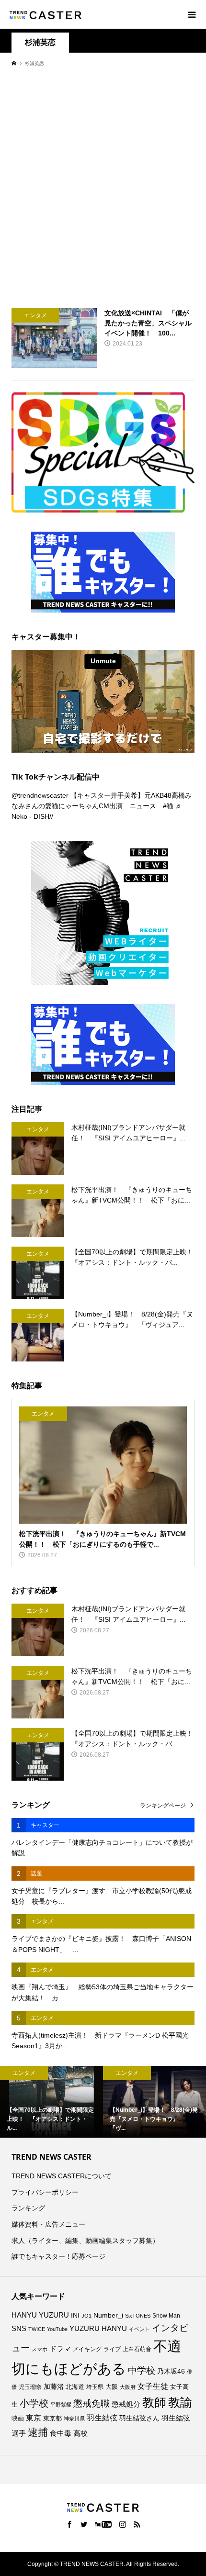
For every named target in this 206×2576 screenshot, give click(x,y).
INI (75, 2315)
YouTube (57, 2329)
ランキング (28, 2208)
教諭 (180, 2403)
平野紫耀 (61, 2405)
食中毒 (61, 2433)
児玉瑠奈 (30, 2387)
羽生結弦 (102, 2418)
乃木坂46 (171, 2371)
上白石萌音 (137, 2349)
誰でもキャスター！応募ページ (58, 2256)
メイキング (87, 2349)
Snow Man (166, 2316)
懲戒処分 (126, 2404)
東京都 (52, 2419)
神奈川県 (74, 2419)
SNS (19, 2328)
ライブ (112, 2349)
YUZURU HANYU (98, 2328)
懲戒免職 (92, 2403)
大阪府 (128, 2387)
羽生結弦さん (139, 2418)
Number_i (108, 2315)
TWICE (37, 2329)
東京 (34, 2418)
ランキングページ (163, 1806)
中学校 (142, 2370)
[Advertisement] (103, 187)
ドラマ (60, 2349)
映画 (18, 2418)
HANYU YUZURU (40, 2315)
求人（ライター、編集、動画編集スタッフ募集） (85, 2241)
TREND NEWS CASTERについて (62, 2176)
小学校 (34, 2403)
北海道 (75, 2387)
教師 (154, 2402)
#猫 (168, 806)
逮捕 (38, 2432)
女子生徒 (153, 2386)
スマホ (40, 2349)
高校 (80, 2433)
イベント (139, 2329)
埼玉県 (95, 2387)
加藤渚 (54, 2386)
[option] (51, 2102)
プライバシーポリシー (45, 2192)
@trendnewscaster (40, 795)
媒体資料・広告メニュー (48, 2224)
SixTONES (138, 2316)
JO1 (86, 2316)
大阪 (112, 2387)
